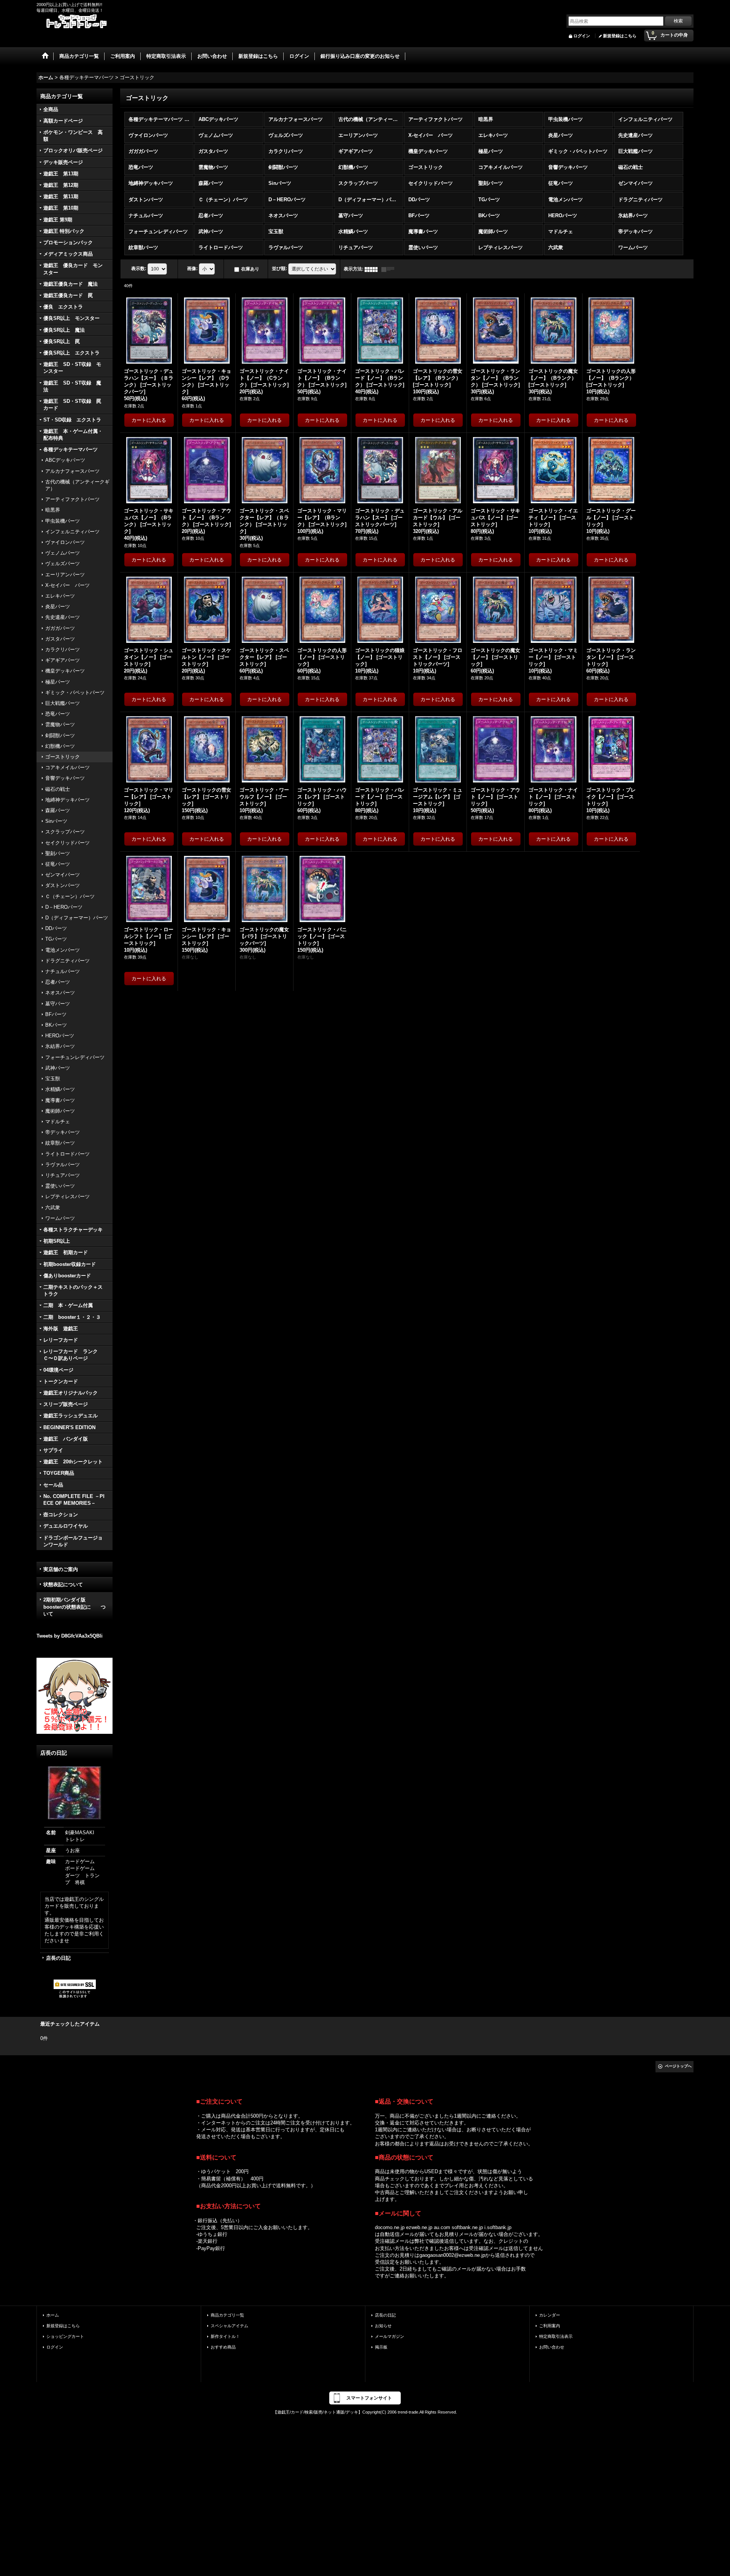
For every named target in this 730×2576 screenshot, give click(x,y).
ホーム (53, 2315)
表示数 (139, 269)
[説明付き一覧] (390, 269)
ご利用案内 (550, 2326)
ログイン (582, 36)
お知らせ (383, 2326)
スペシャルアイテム (229, 2326)
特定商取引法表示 (556, 2336)
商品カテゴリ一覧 (227, 2315)
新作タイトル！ (225, 2336)
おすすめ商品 (223, 2347)
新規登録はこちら (620, 36)
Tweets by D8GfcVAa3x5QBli (70, 1636)
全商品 (51, 109)
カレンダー (550, 2315)
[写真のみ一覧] (373, 269)
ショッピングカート (65, 2336)
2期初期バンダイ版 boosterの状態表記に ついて (75, 1607)
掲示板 (381, 2347)
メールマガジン (390, 2336)
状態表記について (63, 1585)
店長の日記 (58, 1958)
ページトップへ (678, 2066)
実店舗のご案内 (61, 1569)
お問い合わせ (552, 2347)
